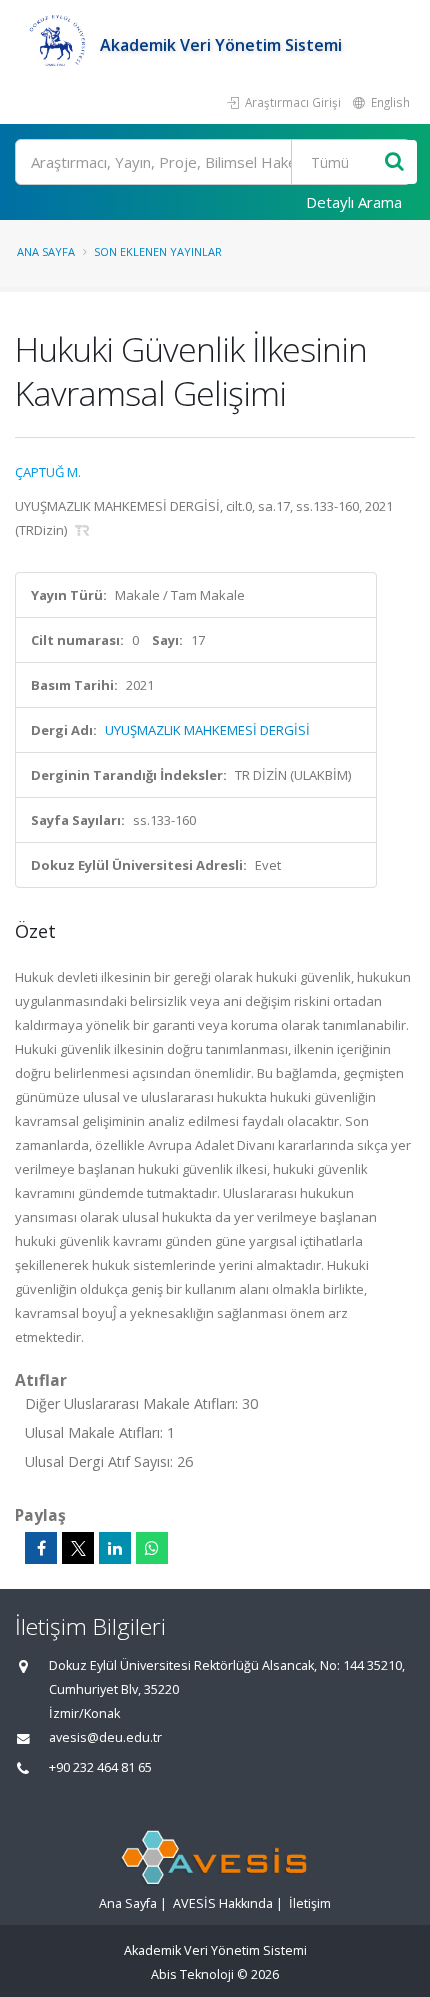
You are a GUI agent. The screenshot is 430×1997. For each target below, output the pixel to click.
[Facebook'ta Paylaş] (41, 1548)
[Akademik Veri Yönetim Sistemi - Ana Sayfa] (57, 45)
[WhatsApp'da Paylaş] (152, 1548)
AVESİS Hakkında (223, 1903)
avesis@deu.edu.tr (105, 1737)
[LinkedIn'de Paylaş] (115, 1548)
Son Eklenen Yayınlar (158, 251)
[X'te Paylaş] (78, 1548)
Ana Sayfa (46, 251)
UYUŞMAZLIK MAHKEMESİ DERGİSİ (207, 730)
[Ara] (394, 162)
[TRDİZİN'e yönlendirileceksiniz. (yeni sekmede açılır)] (82, 530)
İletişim (310, 1903)
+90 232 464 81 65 (100, 1767)
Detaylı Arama (354, 202)
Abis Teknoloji (192, 1974)
